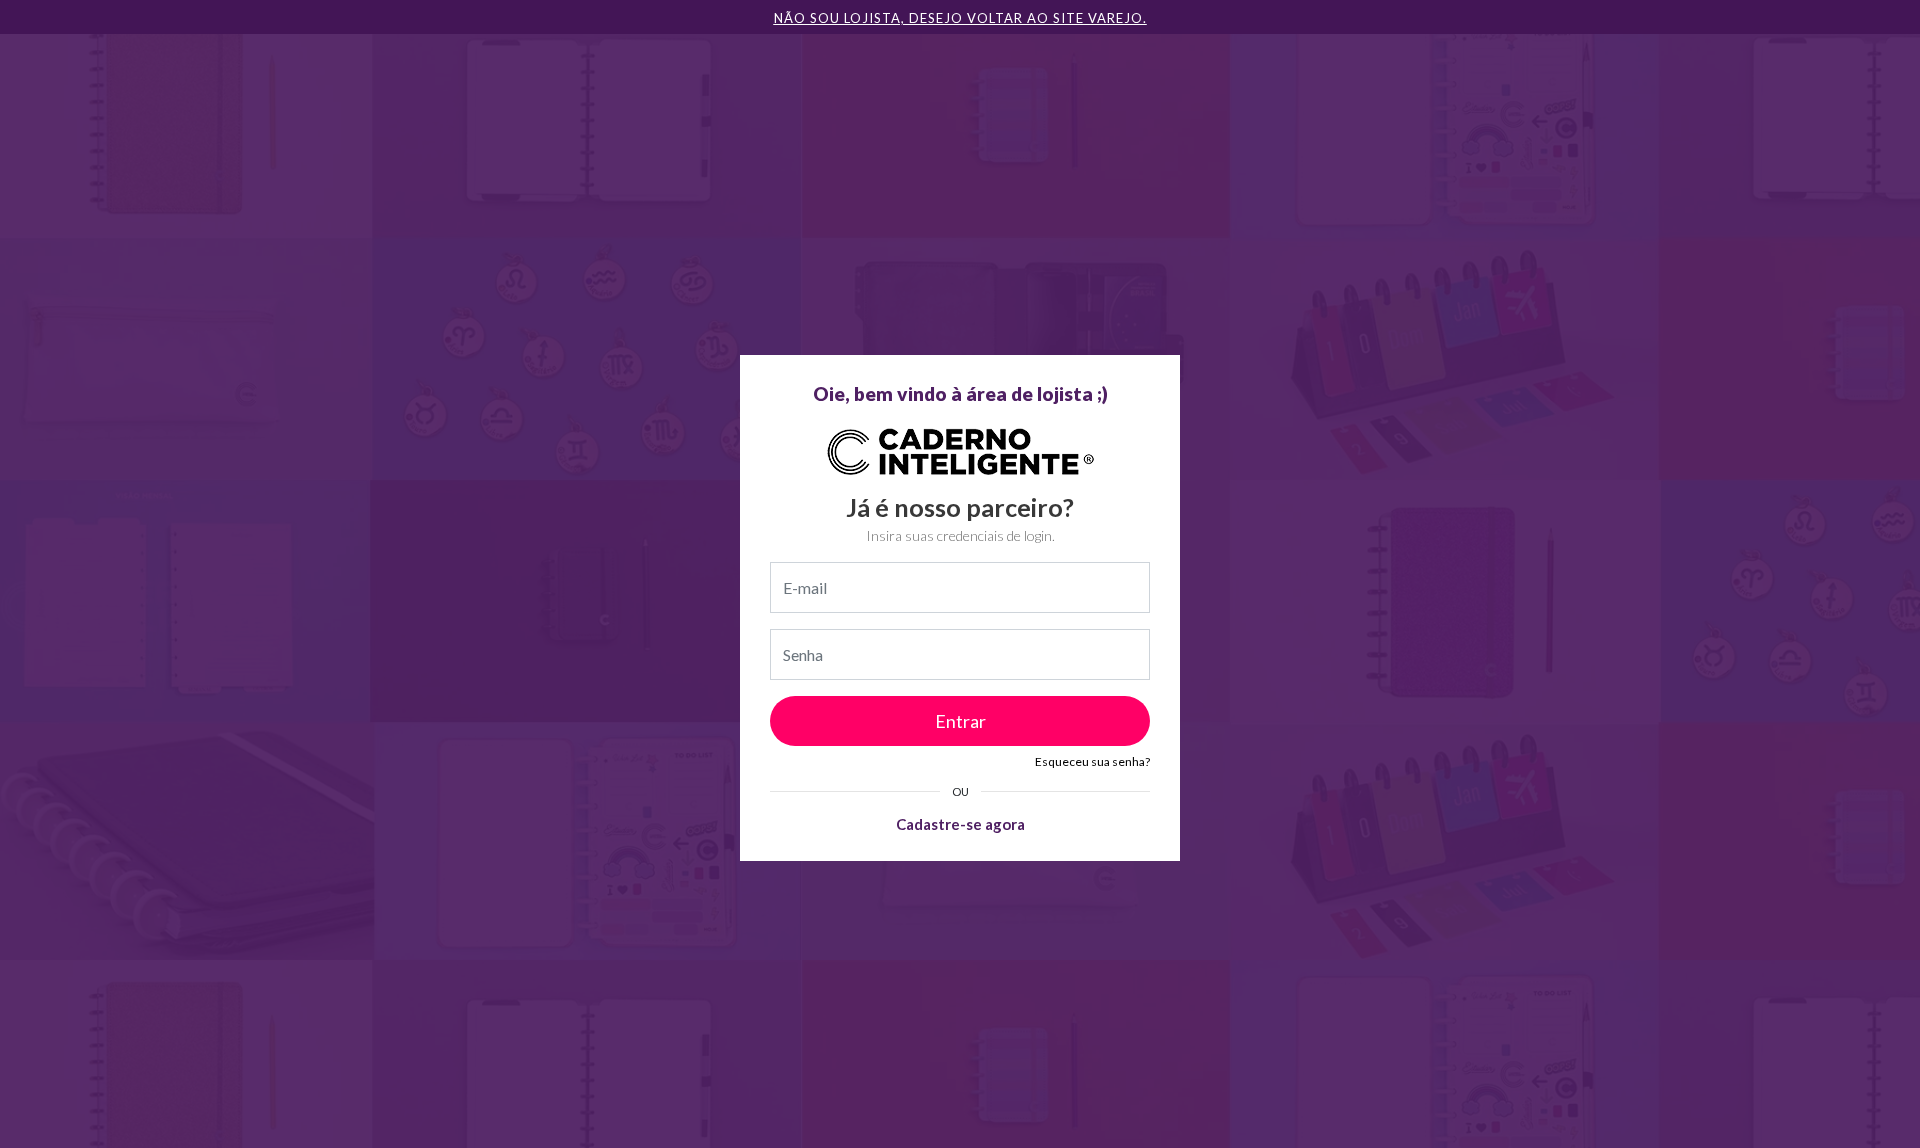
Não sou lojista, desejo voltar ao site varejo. (960, 18)
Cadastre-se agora (960, 824)
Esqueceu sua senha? (1092, 761)
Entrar (960, 721)
